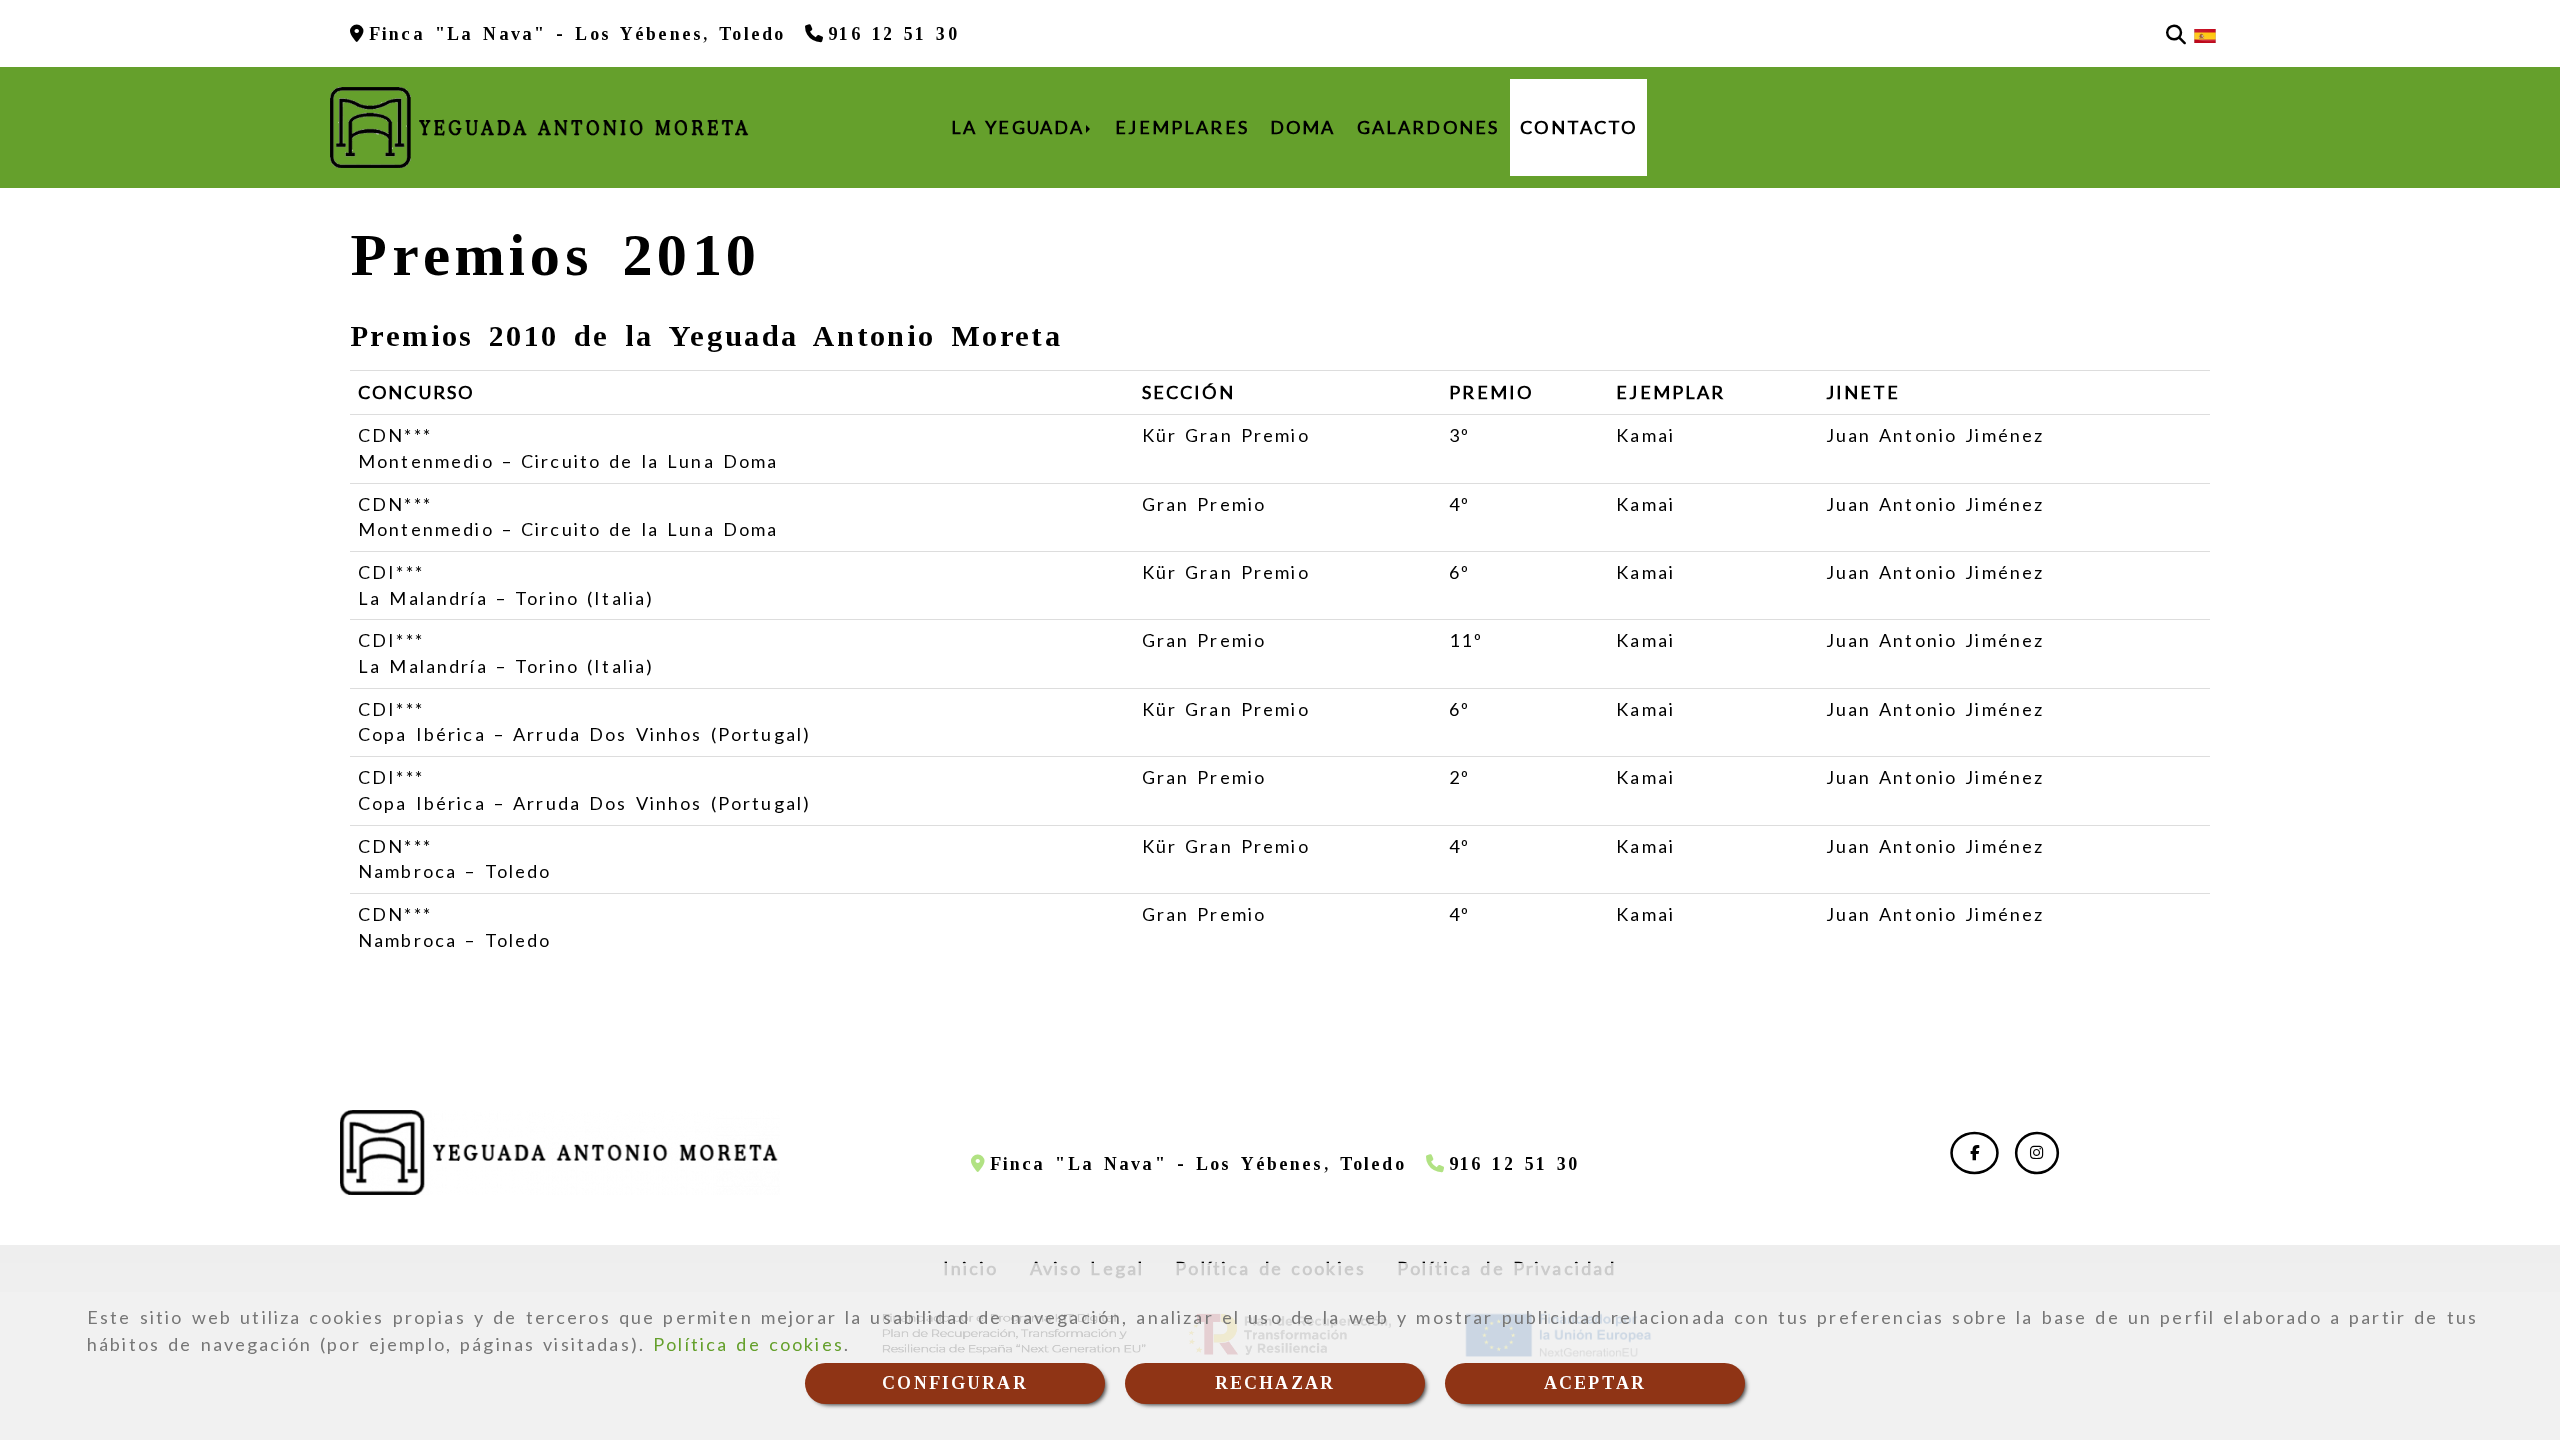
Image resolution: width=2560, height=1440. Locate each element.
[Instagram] (2037, 1152)
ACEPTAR (1595, 1383)
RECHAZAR (1275, 1383)
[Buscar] (2176, 34)
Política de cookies (748, 1344)
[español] (2205, 34)
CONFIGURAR (955, 1383)
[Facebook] (1974, 1152)
